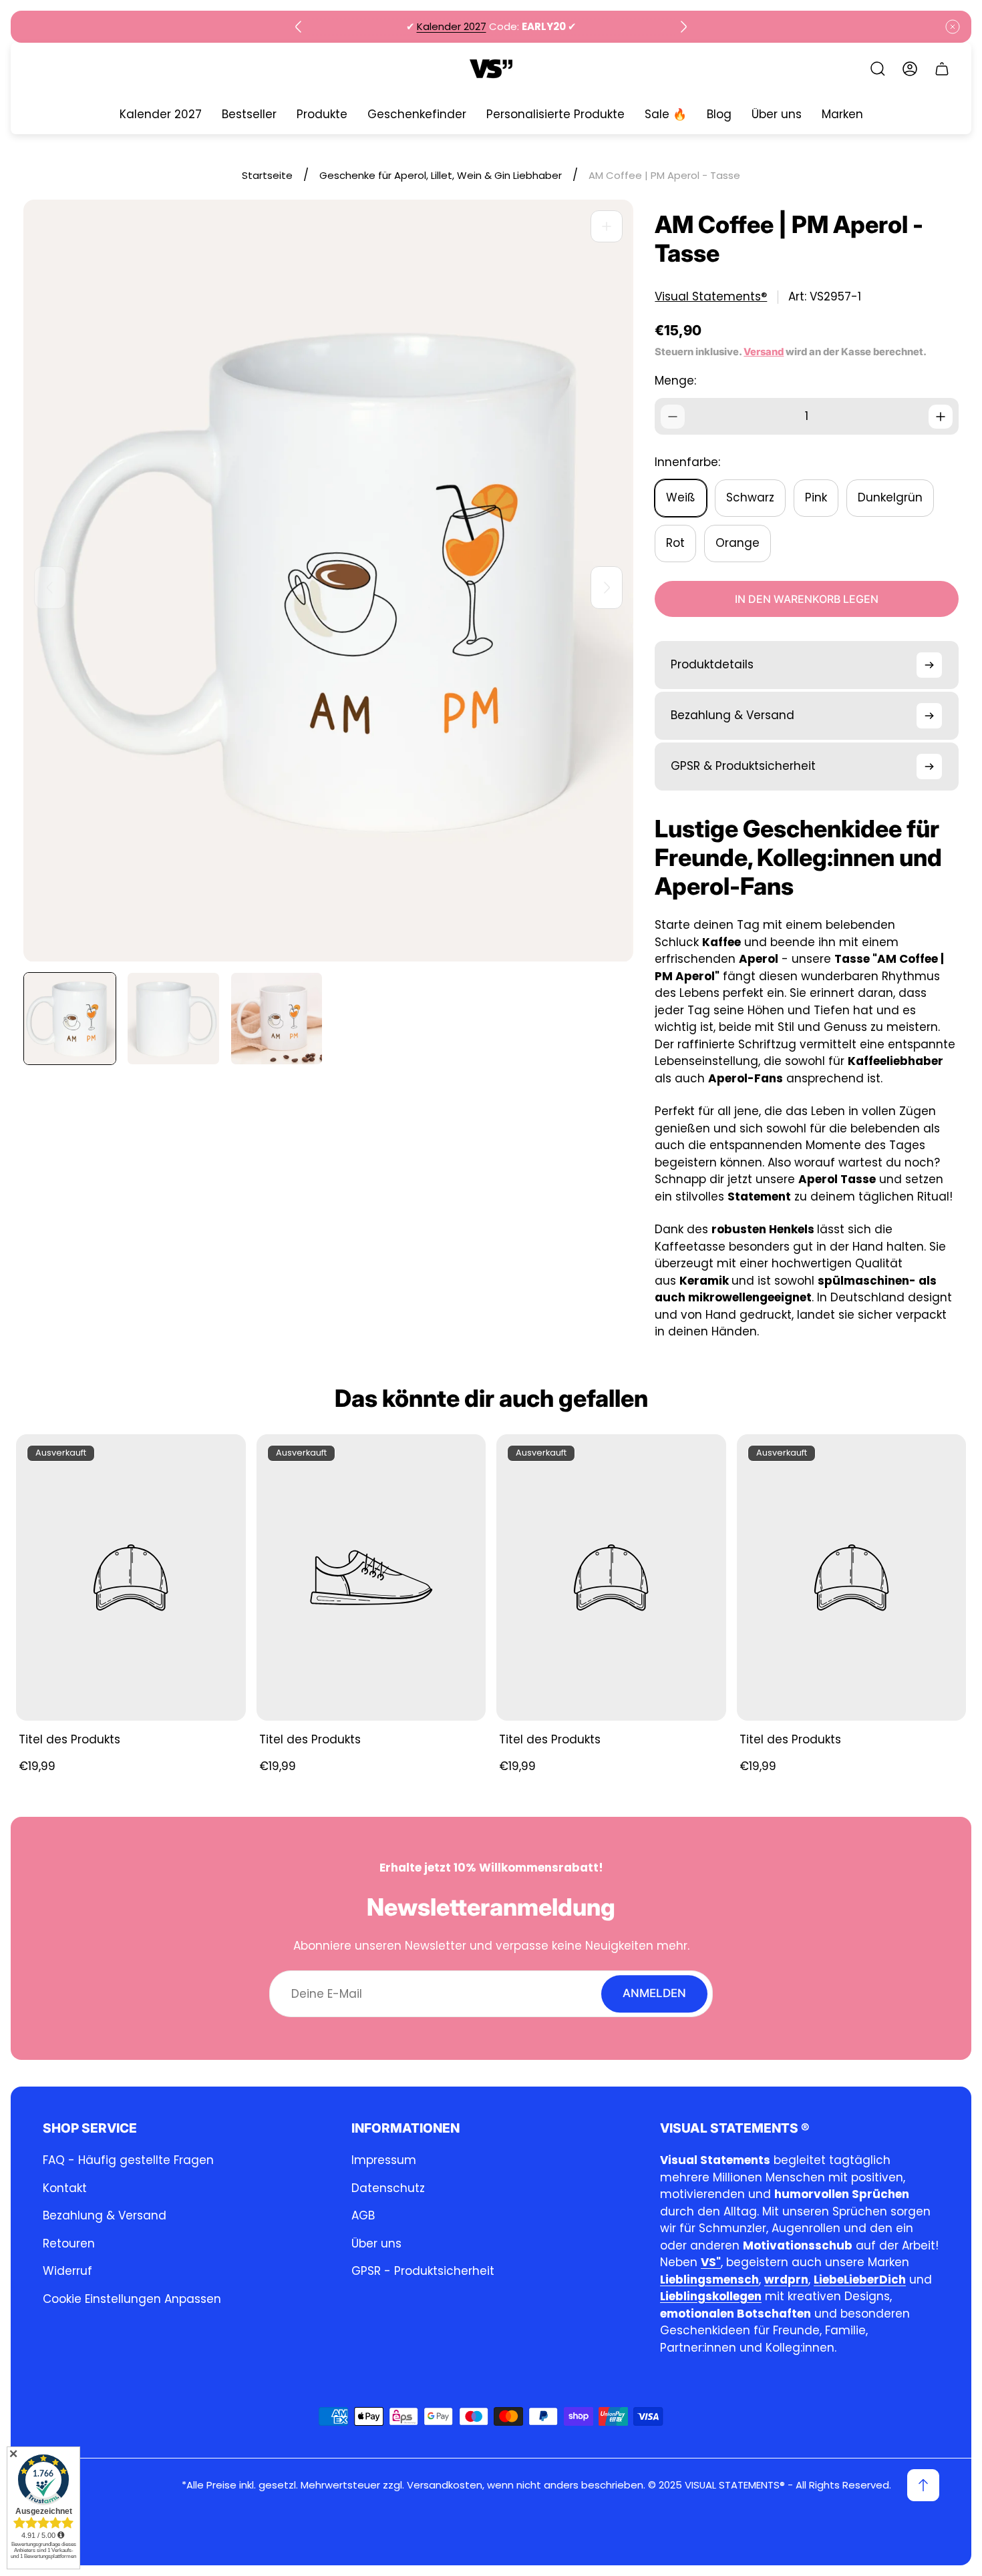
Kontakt (65, 2188)
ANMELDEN (654, 1994)
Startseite (267, 175)
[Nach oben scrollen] (923, 2485)
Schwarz (750, 497)
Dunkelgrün (890, 497)
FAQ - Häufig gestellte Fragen (128, 2160)
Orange (738, 543)
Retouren (69, 2243)
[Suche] (878, 69)
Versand (764, 352)
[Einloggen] (910, 69)
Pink (816, 497)
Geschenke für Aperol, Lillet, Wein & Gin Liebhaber (441, 175)
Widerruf (67, 2271)
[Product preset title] (131, 1577)
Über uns (376, 2243)
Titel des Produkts (69, 1739)
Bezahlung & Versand (105, 2215)
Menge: (675, 381)
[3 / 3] (277, 1019)
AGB (363, 2215)
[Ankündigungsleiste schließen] (953, 27)
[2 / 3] (173, 1019)
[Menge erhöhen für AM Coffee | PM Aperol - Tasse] (941, 417)
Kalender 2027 (452, 26)
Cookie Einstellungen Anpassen (132, 2299)
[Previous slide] (299, 27)
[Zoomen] (607, 226)
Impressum (384, 2160)
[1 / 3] (70, 1019)
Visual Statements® (711, 297)
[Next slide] (683, 27)
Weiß (681, 497)
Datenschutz (388, 2188)
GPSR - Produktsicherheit (423, 2271)
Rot (675, 543)
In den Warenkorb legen (807, 599)
